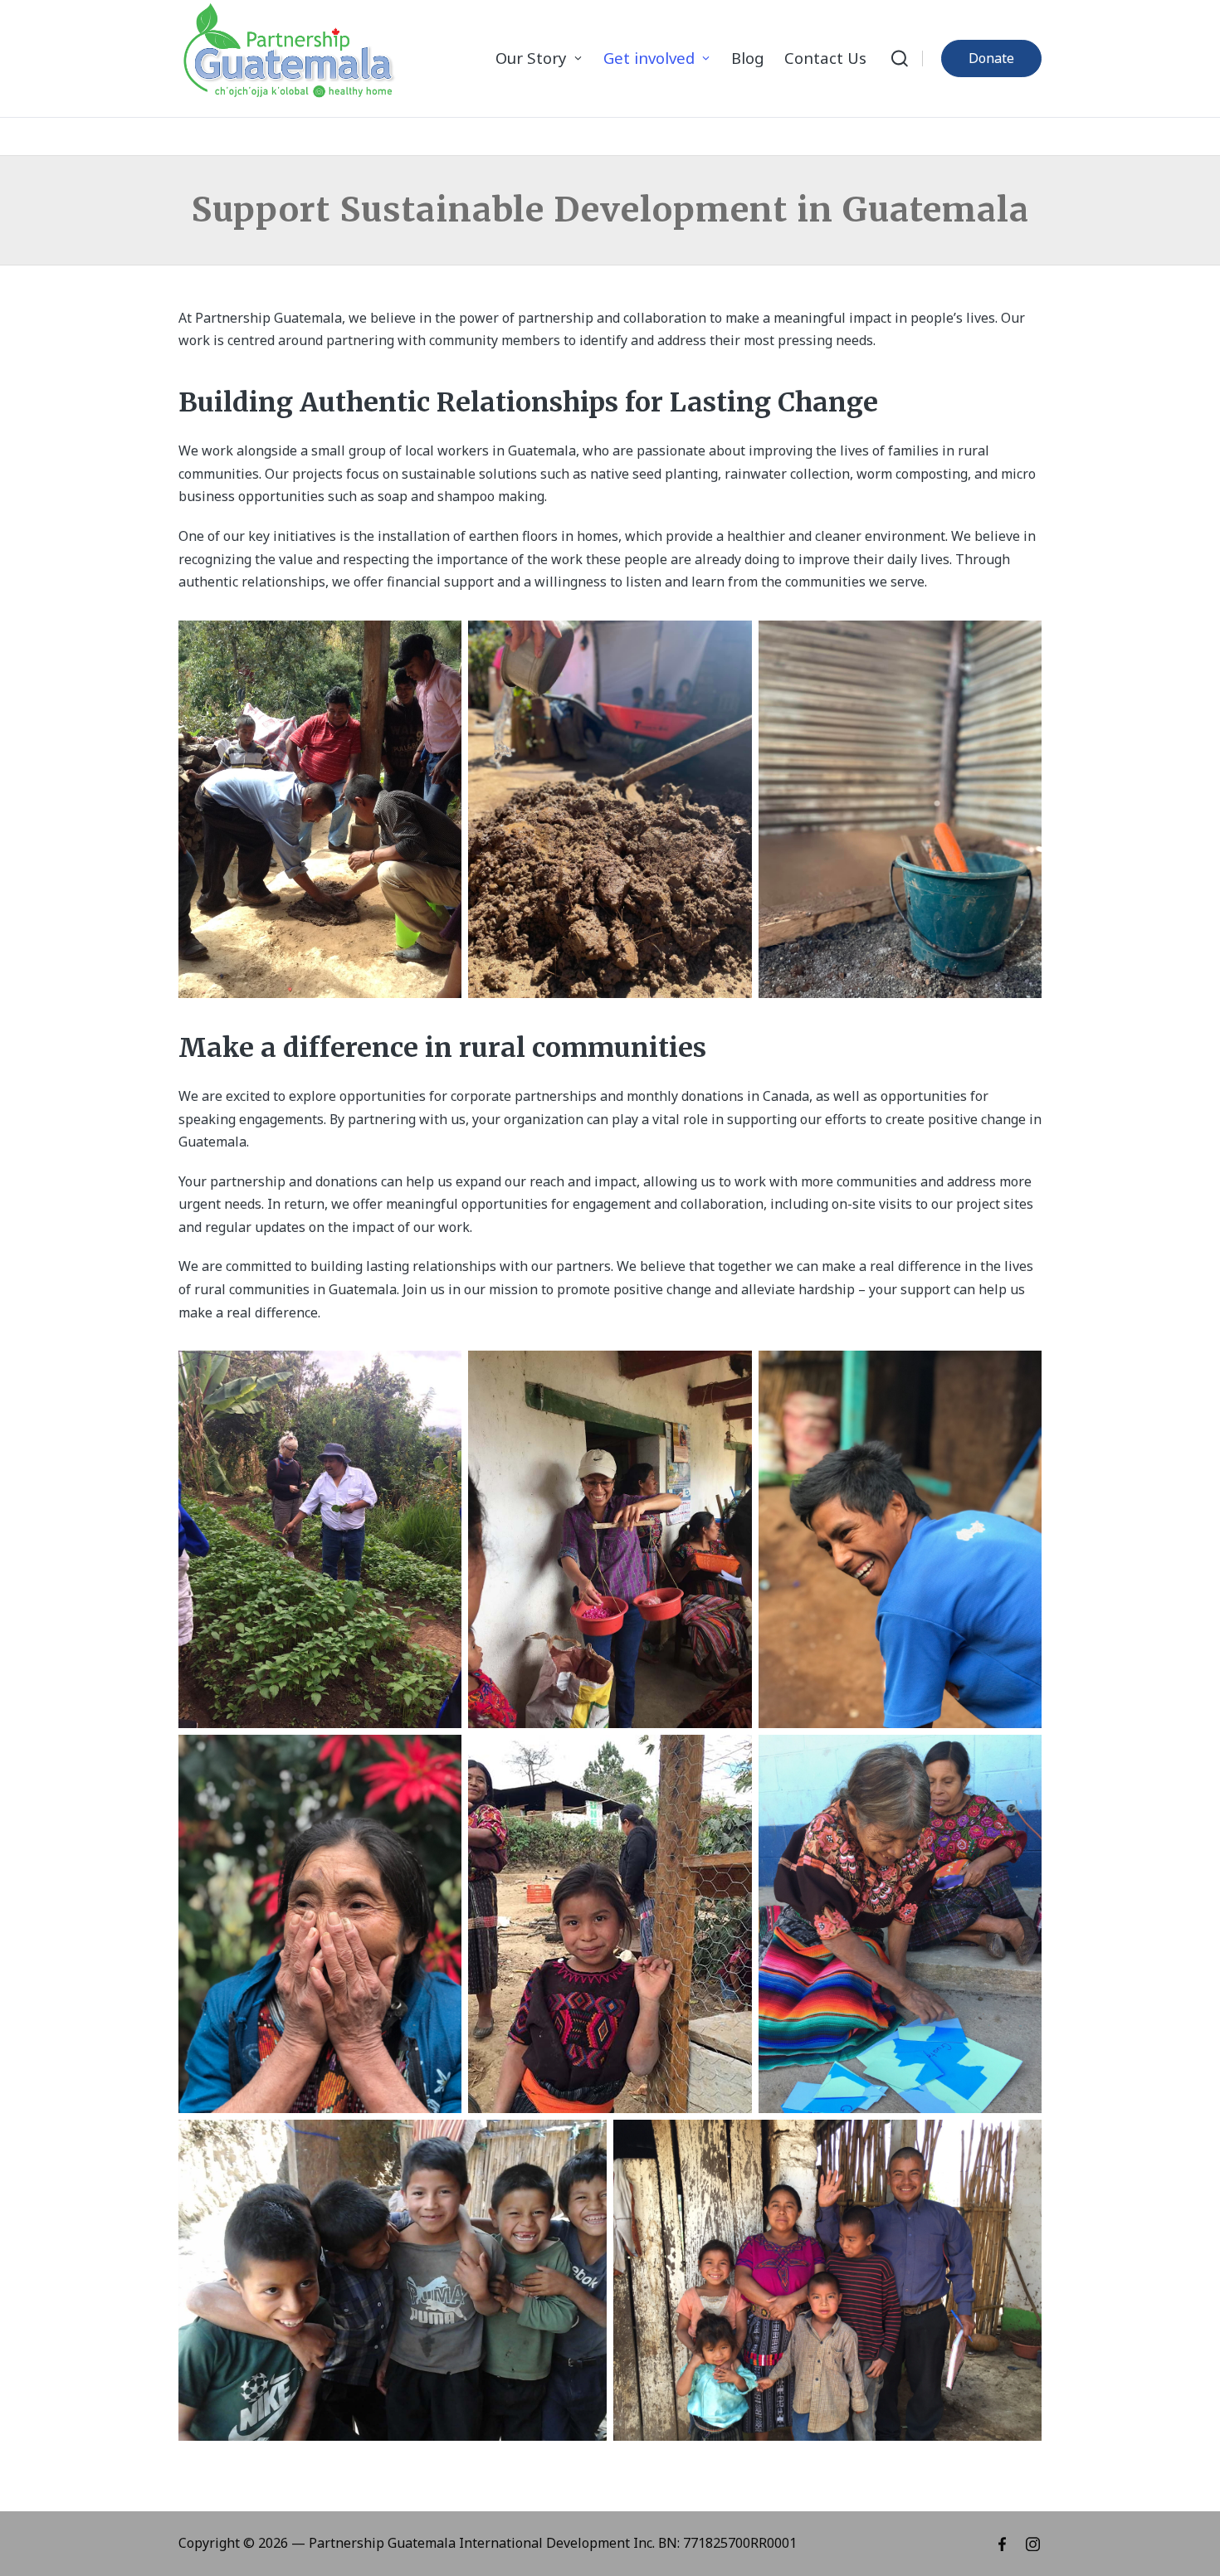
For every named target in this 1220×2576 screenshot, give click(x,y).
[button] (991, 58)
